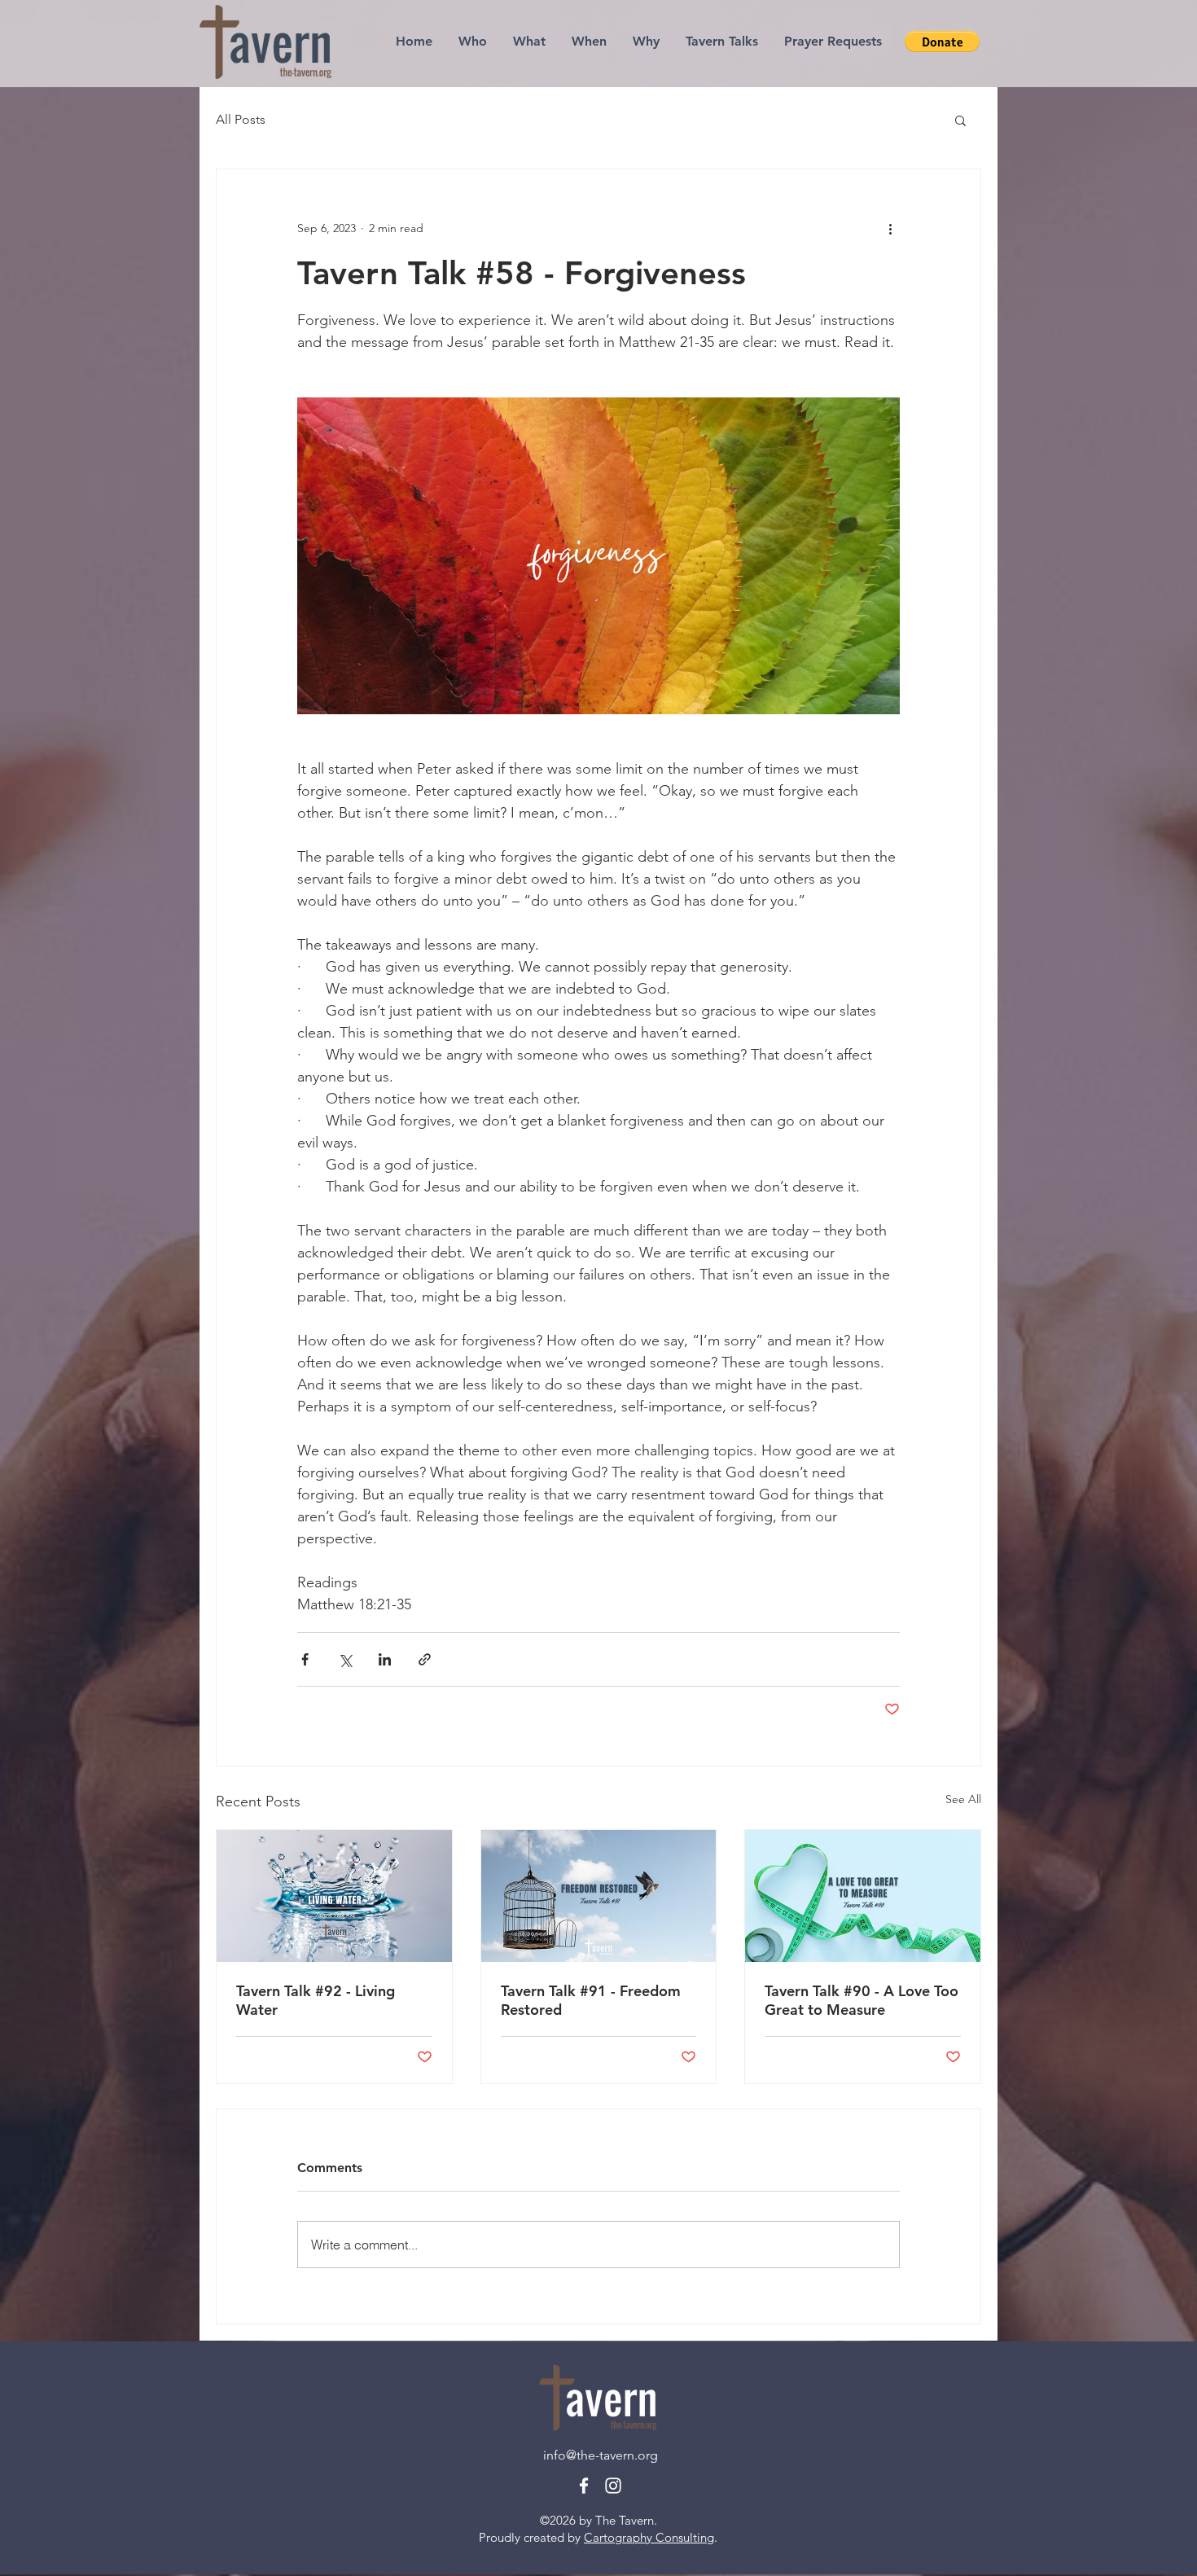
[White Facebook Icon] (584, 2486)
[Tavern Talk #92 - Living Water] (334, 1896)
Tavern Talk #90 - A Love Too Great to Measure (862, 2000)
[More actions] (890, 228)
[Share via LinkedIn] (385, 1659)
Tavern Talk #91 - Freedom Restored (591, 2000)
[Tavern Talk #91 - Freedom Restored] (599, 1896)
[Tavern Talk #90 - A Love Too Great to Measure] (863, 1896)
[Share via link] (425, 1659)
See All (963, 1799)
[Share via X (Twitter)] (345, 1659)
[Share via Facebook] (305, 1659)
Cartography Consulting (649, 2537)
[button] (960, 120)
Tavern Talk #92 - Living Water (316, 2000)
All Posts (241, 119)
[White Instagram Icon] (613, 2486)
